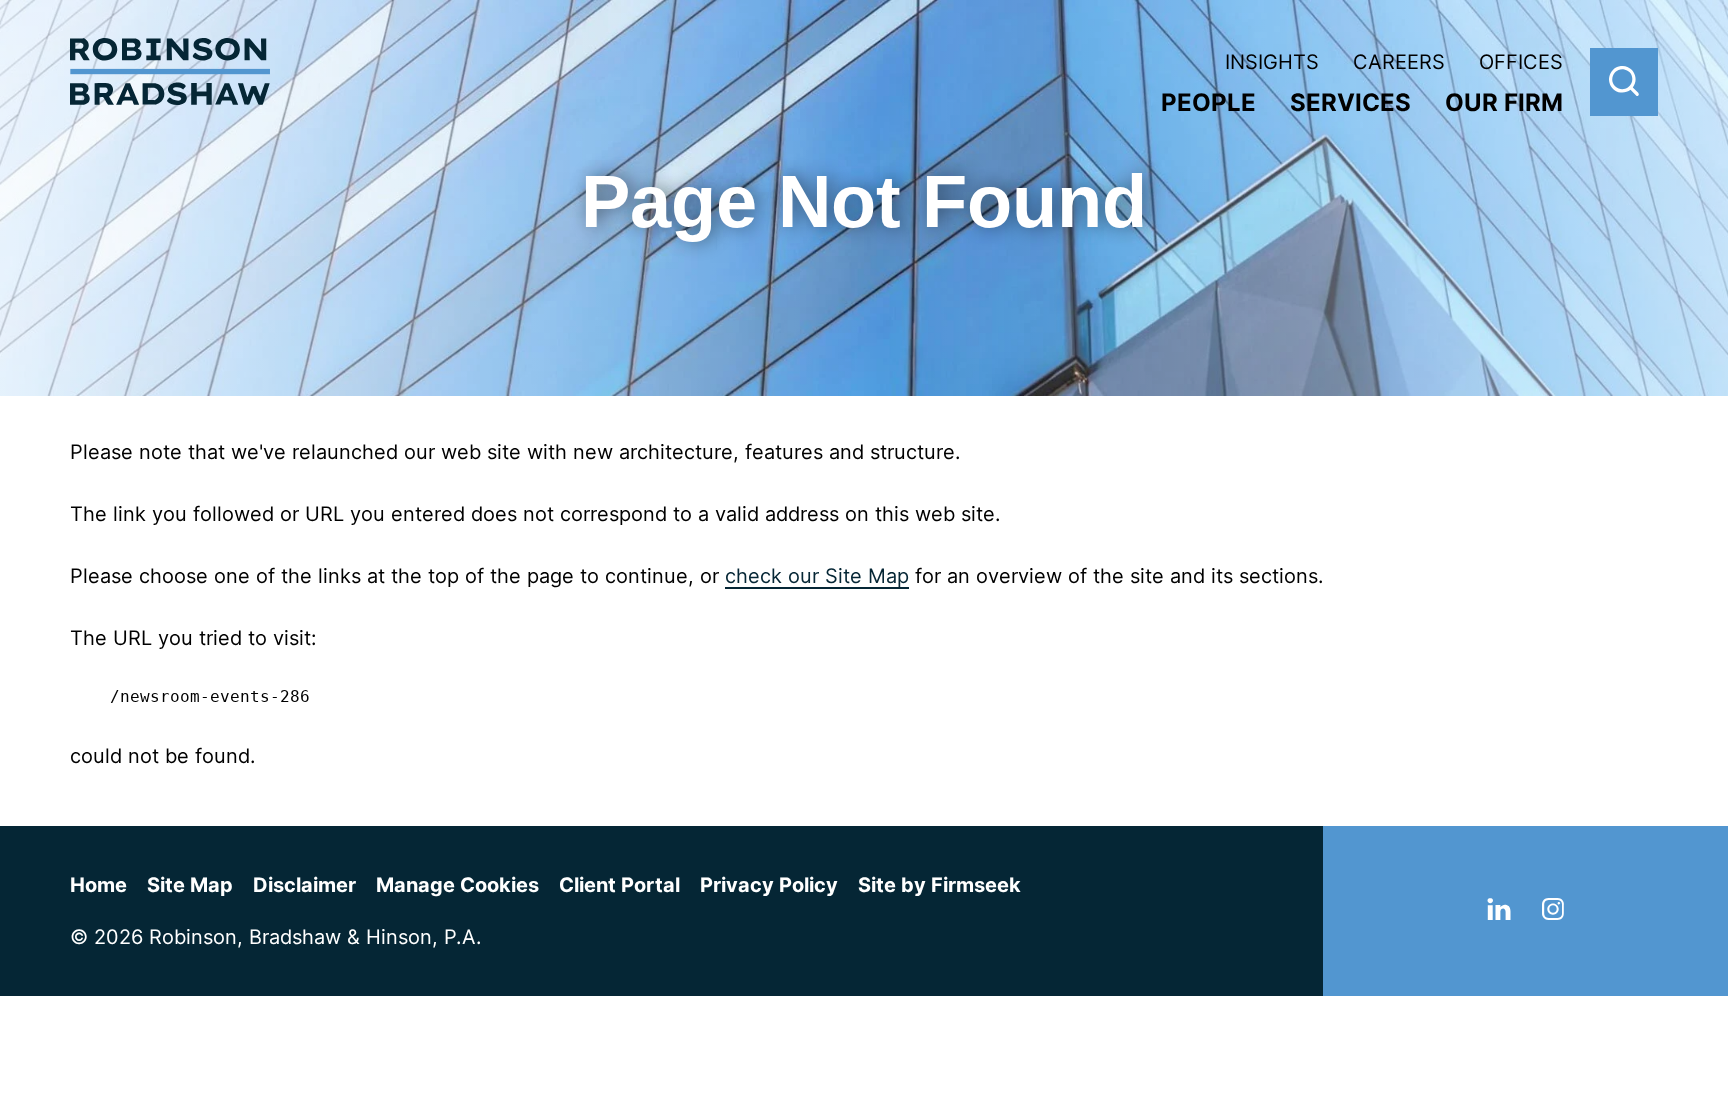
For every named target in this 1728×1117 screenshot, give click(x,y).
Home (98, 885)
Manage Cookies (457, 885)
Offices (1521, 62)
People (1208, 102)
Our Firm (1504, 102)
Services (1350, 102)
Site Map (190, 885)
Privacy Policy (769, 885)
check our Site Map (817, 576)
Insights (1272, 62)
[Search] (1624, 82)
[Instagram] (1553, 913)
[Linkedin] (1499, 913)
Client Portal (619, 885)
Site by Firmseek (939, 885)
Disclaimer (304, 885)
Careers (1399, 62)
